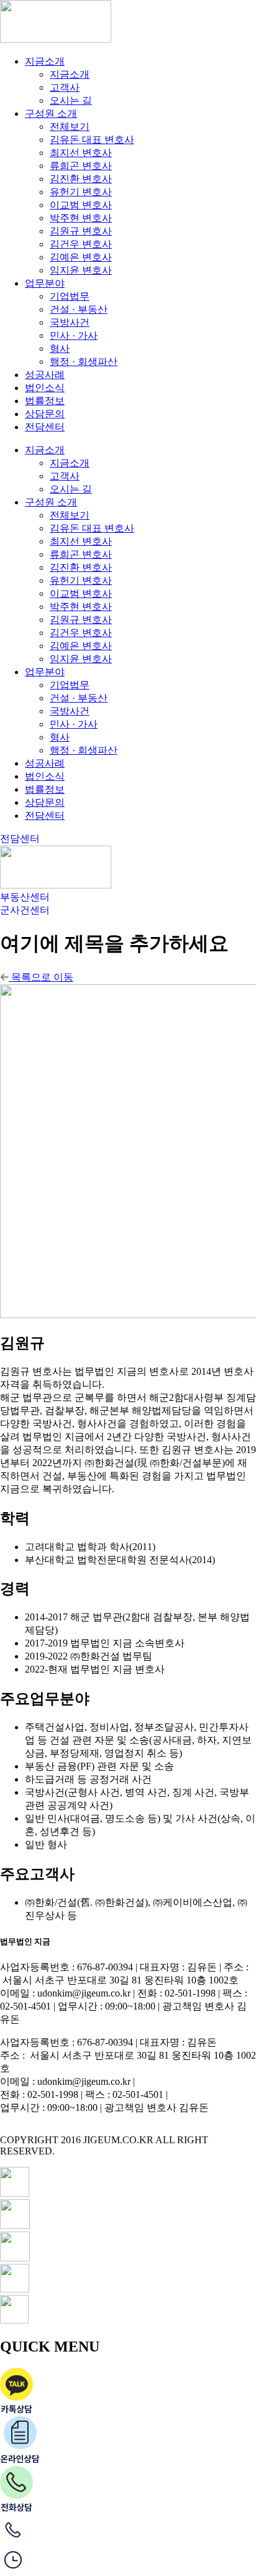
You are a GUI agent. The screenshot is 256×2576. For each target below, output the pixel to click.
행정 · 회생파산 (84, 362)
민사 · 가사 (74, 335)
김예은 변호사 (81, 257)
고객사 (65, 87)
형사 (60, 349)
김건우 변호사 (81, 244)
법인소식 (45, 388)
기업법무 (70, 296)
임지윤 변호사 (81, 270)
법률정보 (45, 401)
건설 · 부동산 (79, 309)
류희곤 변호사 (81, 166)
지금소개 (45, 61)
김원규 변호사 (81, 231)
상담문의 (45, 414)
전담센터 (45, 427)
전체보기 (70, 127)
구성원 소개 (51, 113)
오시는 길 (71, 100)
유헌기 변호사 (81, 192)
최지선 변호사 (81, 153)
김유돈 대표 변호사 (92, 140)
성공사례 (45, 375)
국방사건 (70, 322)
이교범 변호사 (81, 205)
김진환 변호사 (81, 179)
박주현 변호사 (81, 218)
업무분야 (45, 283)
